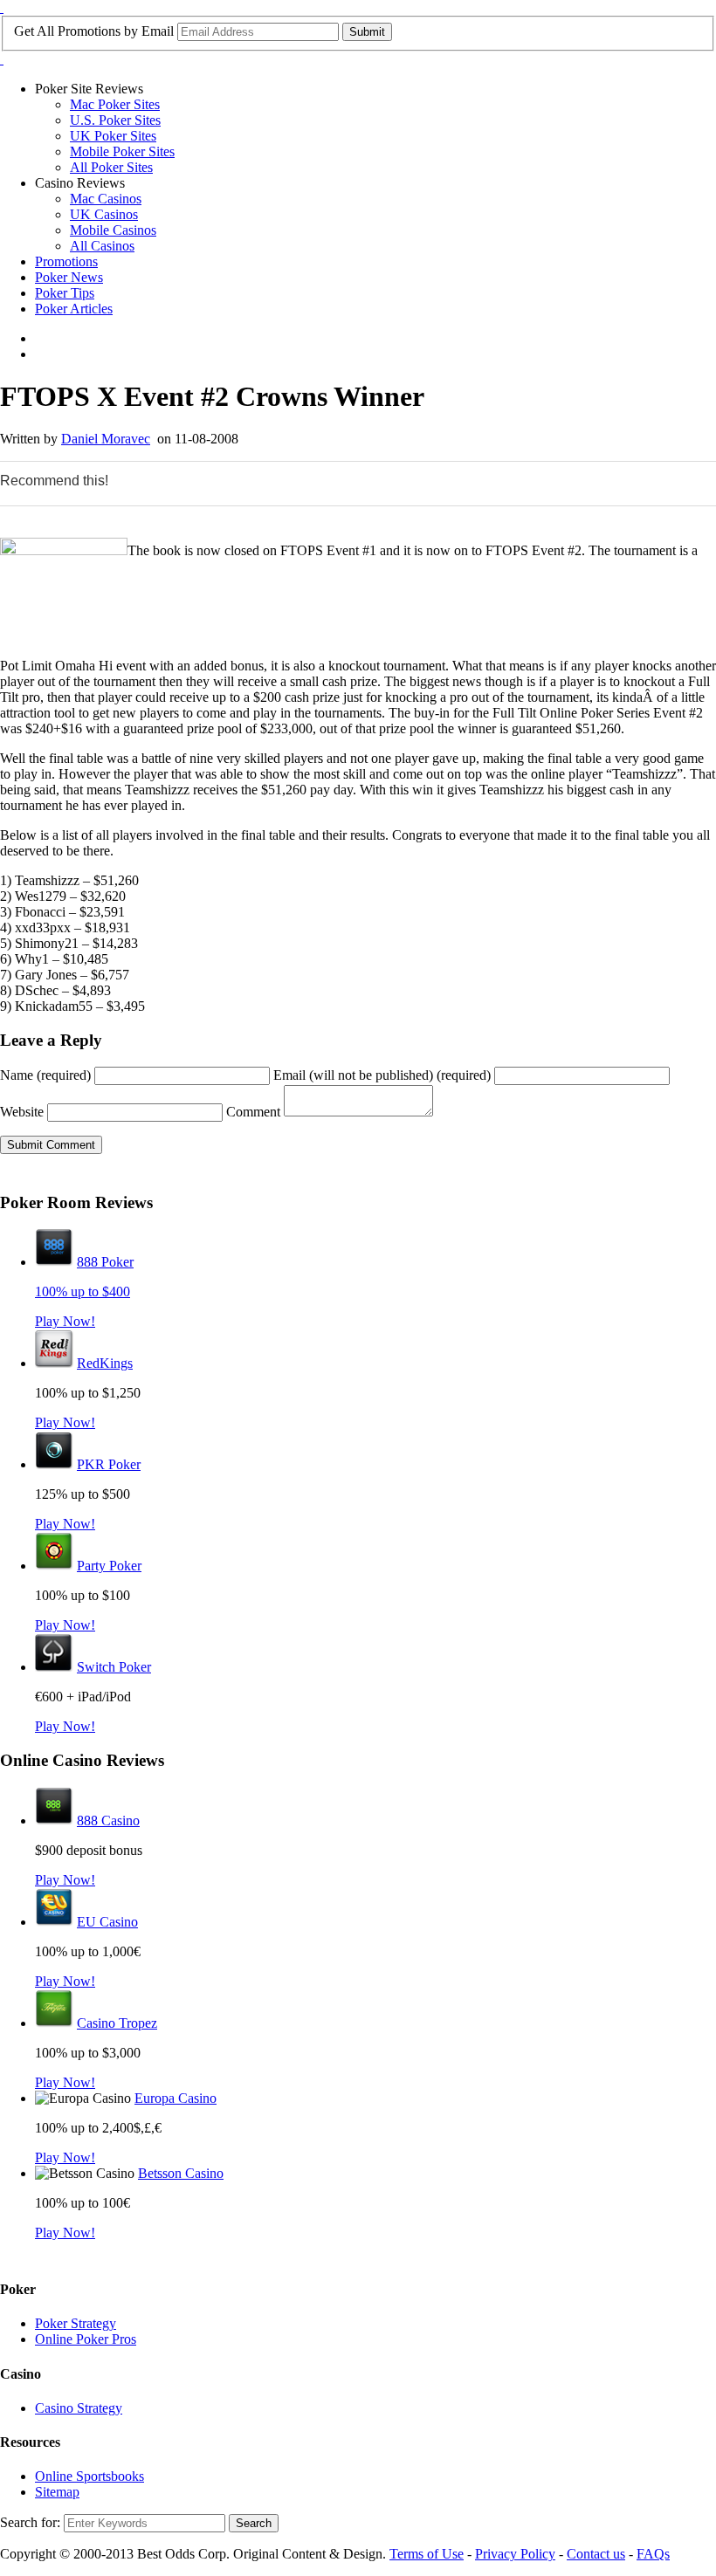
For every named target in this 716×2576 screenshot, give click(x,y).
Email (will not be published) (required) (382, 1075)
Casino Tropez (117, 2023)
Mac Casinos (106, 199)
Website (22, 1112)
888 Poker (105, 1262)
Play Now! (65, 1321)
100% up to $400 (83, 1291)
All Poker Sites (111, 167)
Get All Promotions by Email (94, 31)
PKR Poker (109, 1464)
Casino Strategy (79, 2408)
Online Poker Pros (86, 2339)
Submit (367, 32)
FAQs (653, 2554)
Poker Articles (74, 309)
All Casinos (102, 246)
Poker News (69, 277)
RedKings (105, 1363)
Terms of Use (427, 2554)
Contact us (596, 2554)
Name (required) (45, 1075)
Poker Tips (65, 293)
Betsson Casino (181, 2173)
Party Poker (109, 1566)
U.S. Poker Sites (115, 120)
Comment (253, 1112)
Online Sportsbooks (89, 2476)
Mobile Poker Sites (122, 151)
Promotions (66, 261)
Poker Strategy (76, 2323)
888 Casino (108, 1820)
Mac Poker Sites (115, 104)
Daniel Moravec (106, 439)
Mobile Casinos (113, 230)
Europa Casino (176, 2098)
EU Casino (107, 1922)
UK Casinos (104, 214)
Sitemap (57, 2492)
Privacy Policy (515, 2554)
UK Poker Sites (113, 136)
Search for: (30, 2522)
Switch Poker (114, 1667)
